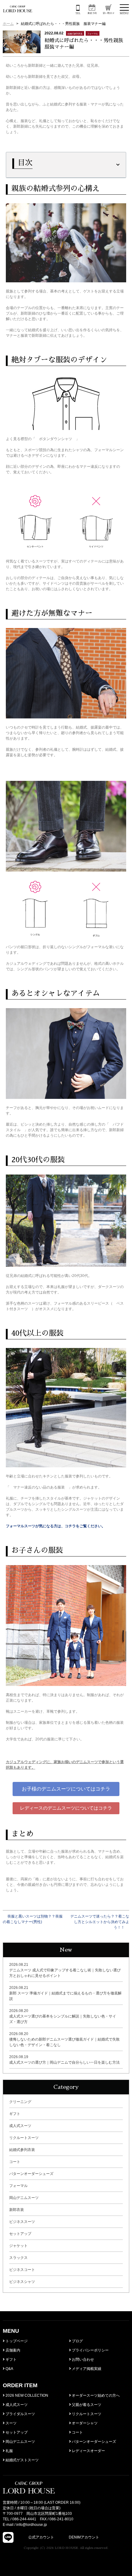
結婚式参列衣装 (22, 2150)
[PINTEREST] (105, 2537)
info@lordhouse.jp (32, 2525)
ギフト (15, 2114)
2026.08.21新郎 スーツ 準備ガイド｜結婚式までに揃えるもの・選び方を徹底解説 (65, 1993)
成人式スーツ (20, 2126)
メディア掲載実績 (86, 2369)
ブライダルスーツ (20, 2414)
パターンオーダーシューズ (31, 2174)
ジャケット (18, 2246)
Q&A (9, 2369)
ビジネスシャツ (22, 2282)
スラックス (18, 2258)
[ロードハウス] (18, 9)
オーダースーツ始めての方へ (95, 2395)
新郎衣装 (17, 2210)
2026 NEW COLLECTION (26, 2395)
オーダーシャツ (84, 2423)
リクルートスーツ (24, 2138)
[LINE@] (8, 2537)
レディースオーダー (88, 2451)
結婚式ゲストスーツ (22, 2460)
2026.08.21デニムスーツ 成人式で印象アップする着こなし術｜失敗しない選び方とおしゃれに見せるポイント (65, 1970)
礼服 (9, 2451)
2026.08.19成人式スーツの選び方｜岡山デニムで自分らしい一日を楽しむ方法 (64, 2060)
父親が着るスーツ (86, 2405)
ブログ (77, 2341)
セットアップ (20, 2234)
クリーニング (20, 2102)
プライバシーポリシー (90, 2350)
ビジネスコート (22, 2270)
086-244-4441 (24, 2519)
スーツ (11, 2423)
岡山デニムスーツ (24, 2198)
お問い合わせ (82, 2359)
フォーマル (18, 2186)
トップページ (16, 2341)
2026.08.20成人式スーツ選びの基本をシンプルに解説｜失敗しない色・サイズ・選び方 (63, 2016)
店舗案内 (12, 2350)
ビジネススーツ (22, 2222)
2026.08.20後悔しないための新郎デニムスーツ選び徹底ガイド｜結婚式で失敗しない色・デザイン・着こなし (64, 2039)
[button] (66, 1789)
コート (15, 2162)
